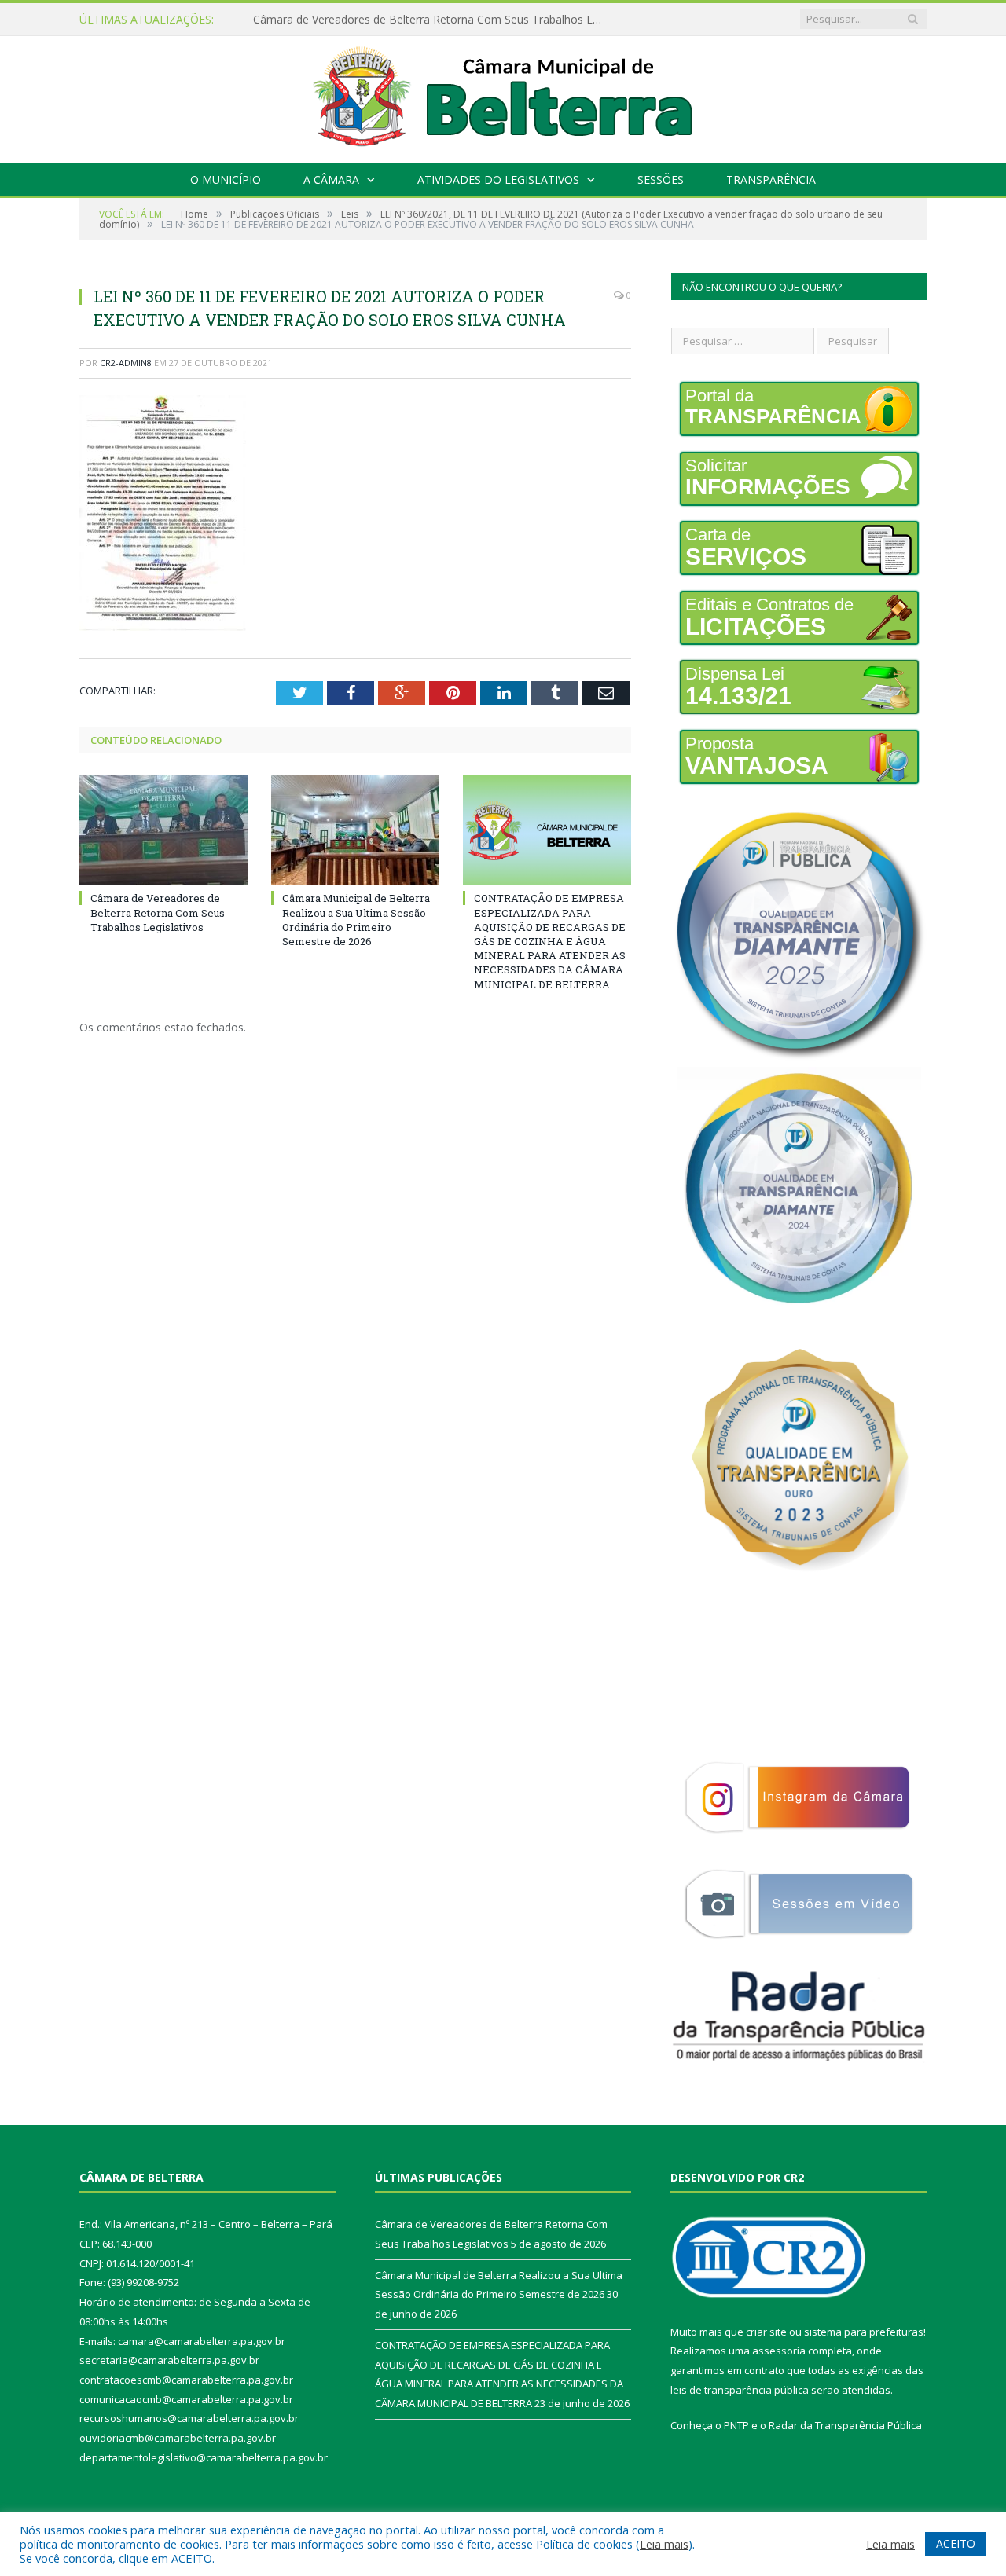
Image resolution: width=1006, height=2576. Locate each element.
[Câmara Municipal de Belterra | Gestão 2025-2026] (503, 95)
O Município (226, 180)
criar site (766, 2332)
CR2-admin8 (126, 363)
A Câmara (331, 180)
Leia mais (664, 2544)
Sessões (661, 180)
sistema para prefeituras (864, 2332)
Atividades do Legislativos (498, 180)
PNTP (736, 2425)
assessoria (779, 2351)
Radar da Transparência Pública (845, 2425)
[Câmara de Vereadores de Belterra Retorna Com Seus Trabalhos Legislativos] (163, 830)
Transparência (771, 180)
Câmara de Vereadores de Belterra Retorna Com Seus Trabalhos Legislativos (158, 912)
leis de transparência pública (740, 2390)
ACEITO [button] (956, 2543)
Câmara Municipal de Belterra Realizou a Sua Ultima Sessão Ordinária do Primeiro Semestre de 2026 (434, 20)
